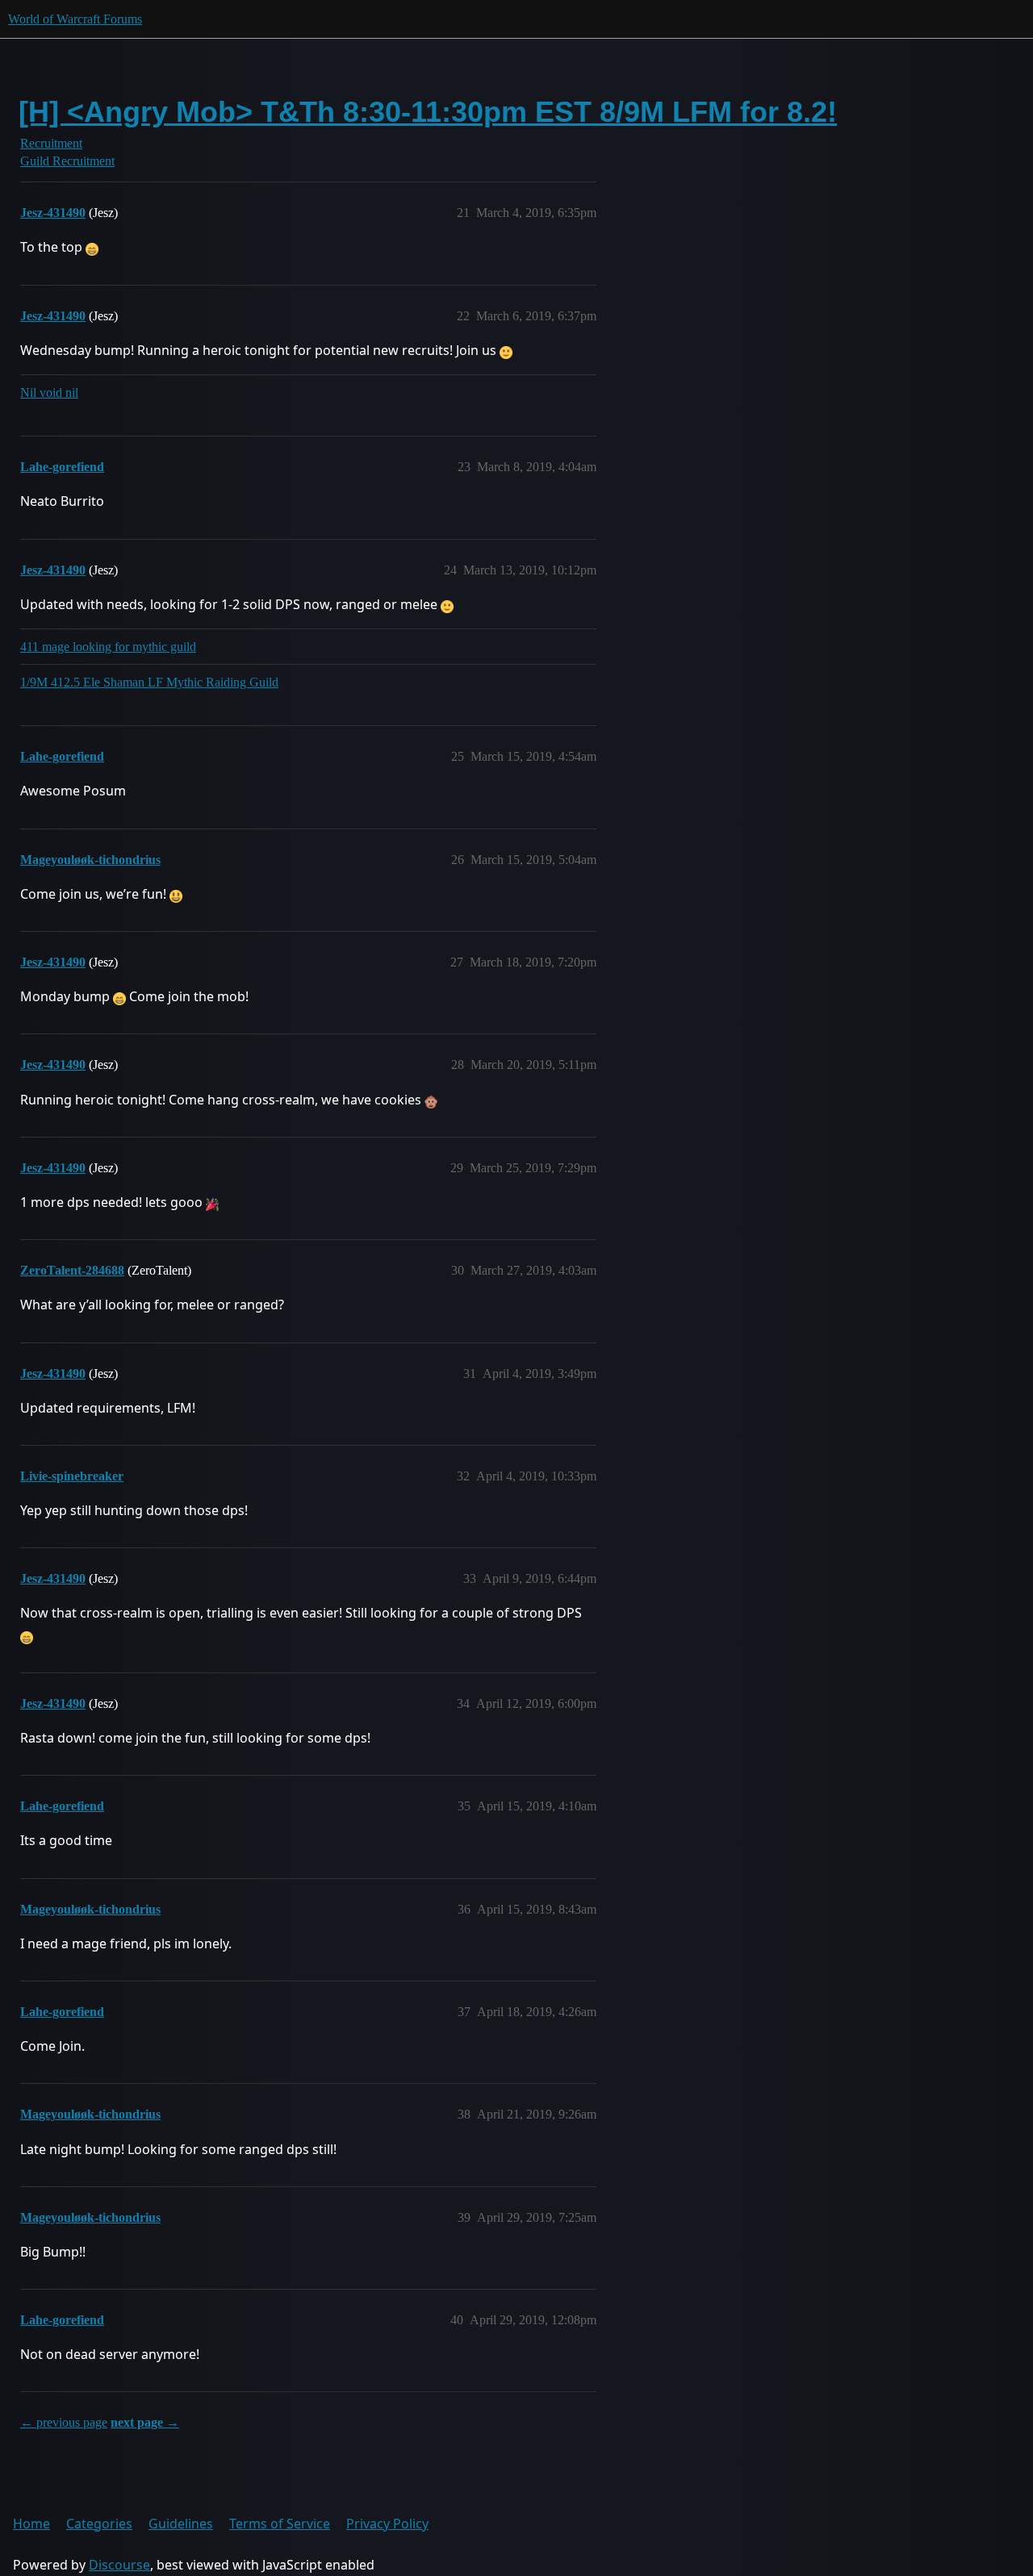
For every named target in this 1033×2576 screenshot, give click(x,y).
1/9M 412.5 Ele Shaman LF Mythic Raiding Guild (149, 682)
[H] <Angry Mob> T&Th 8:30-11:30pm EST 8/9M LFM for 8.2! (428, 112)
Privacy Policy (387, 2524)
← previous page (64, 2422)
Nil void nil (49, 392)
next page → (145, 2422)
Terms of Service (280, 2524)
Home (31, 2524)
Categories (99, 2524)
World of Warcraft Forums (75, 19)
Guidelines (181, 2524)
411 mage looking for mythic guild (108, 647)
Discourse (119, 2565)
